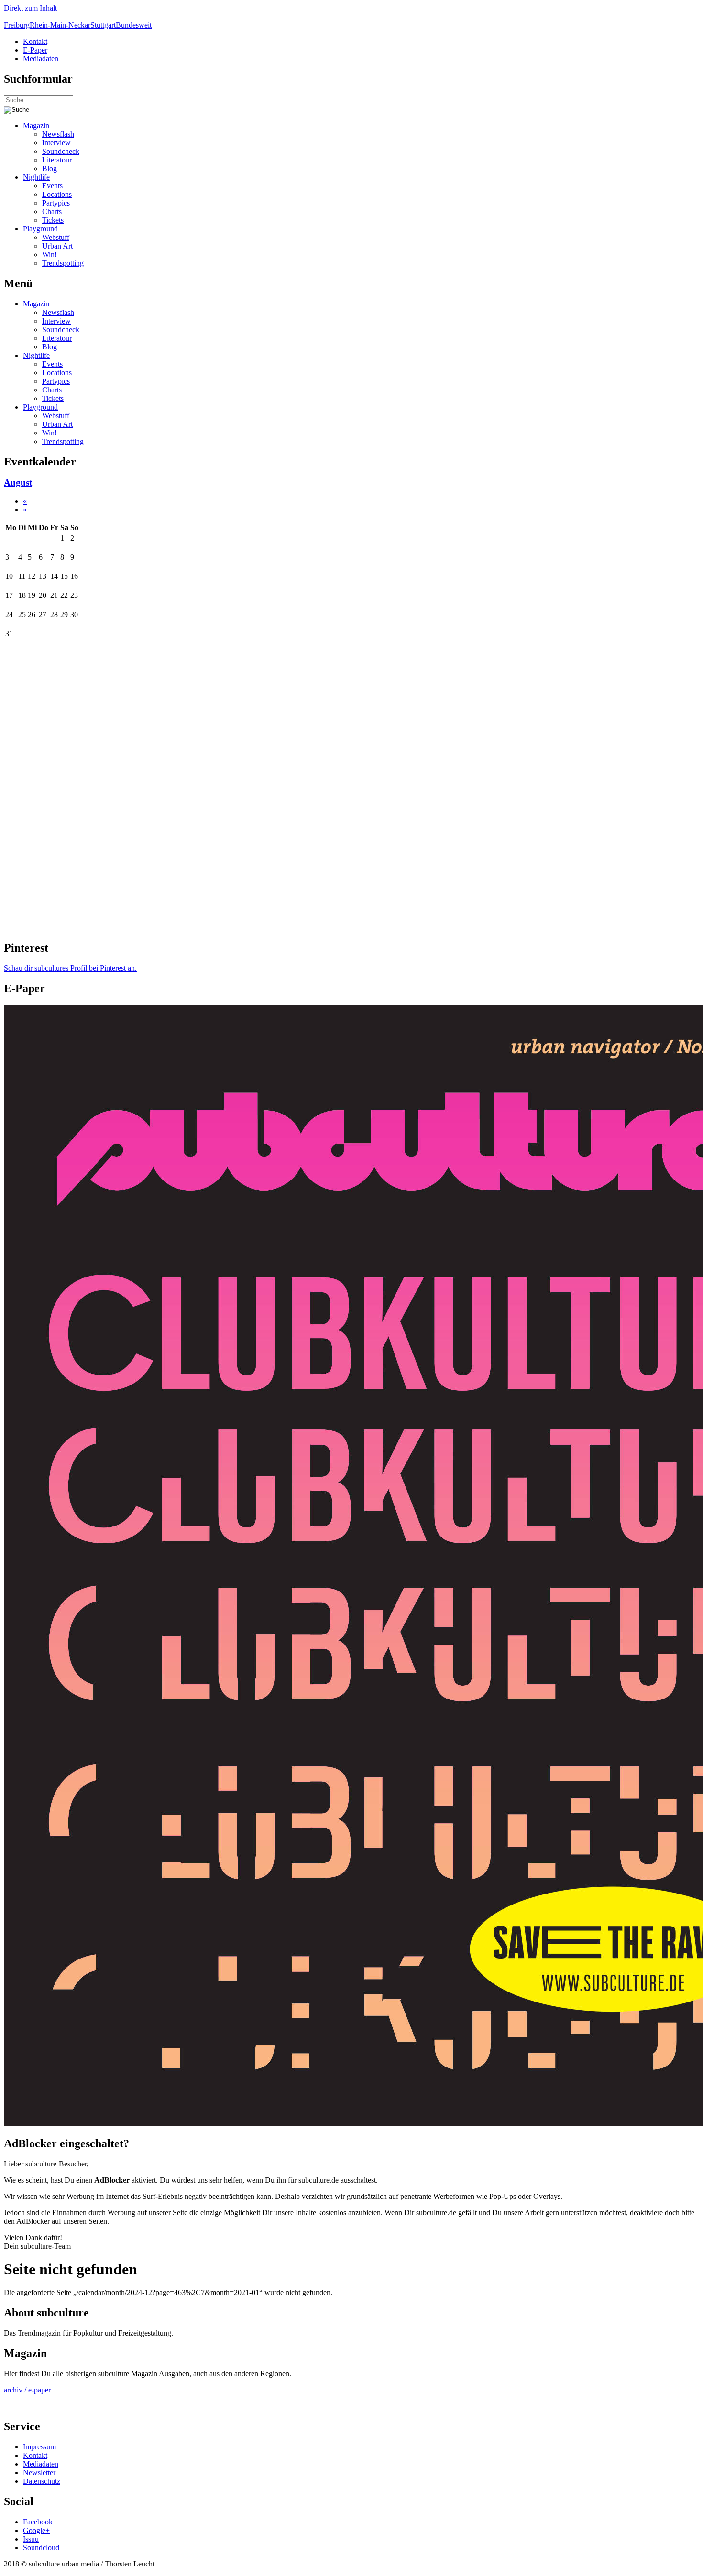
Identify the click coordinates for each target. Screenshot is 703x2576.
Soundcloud (41, 2548)
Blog (49, 168)
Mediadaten (41, 59)
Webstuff (56, 237)
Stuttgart (103, 25)
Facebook (38, 2522)
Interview (56, 143)
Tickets (53, 220)
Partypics (56, 203)
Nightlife (36, 177)
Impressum (39, 2447)
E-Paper (35, 50)
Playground (40, 229)
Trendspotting (63, 263)
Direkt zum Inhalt (30, 8)
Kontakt (35, 41)
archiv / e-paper (27, 2390)
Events (52, 186)
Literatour (57, 160)
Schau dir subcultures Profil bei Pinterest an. (70, 968)
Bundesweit (134, 25)
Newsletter (39, 2473)
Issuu (31, 2539)
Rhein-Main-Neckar (60, 25)
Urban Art (57, 246)
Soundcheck (61, 151)
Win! (49, 254)
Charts (52, 211)
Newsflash (58, 134)
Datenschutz (42, 2481)
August (18, 482)
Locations (57, 194)
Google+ (36, 2530)
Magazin (36, 125)
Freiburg (17, 25)
